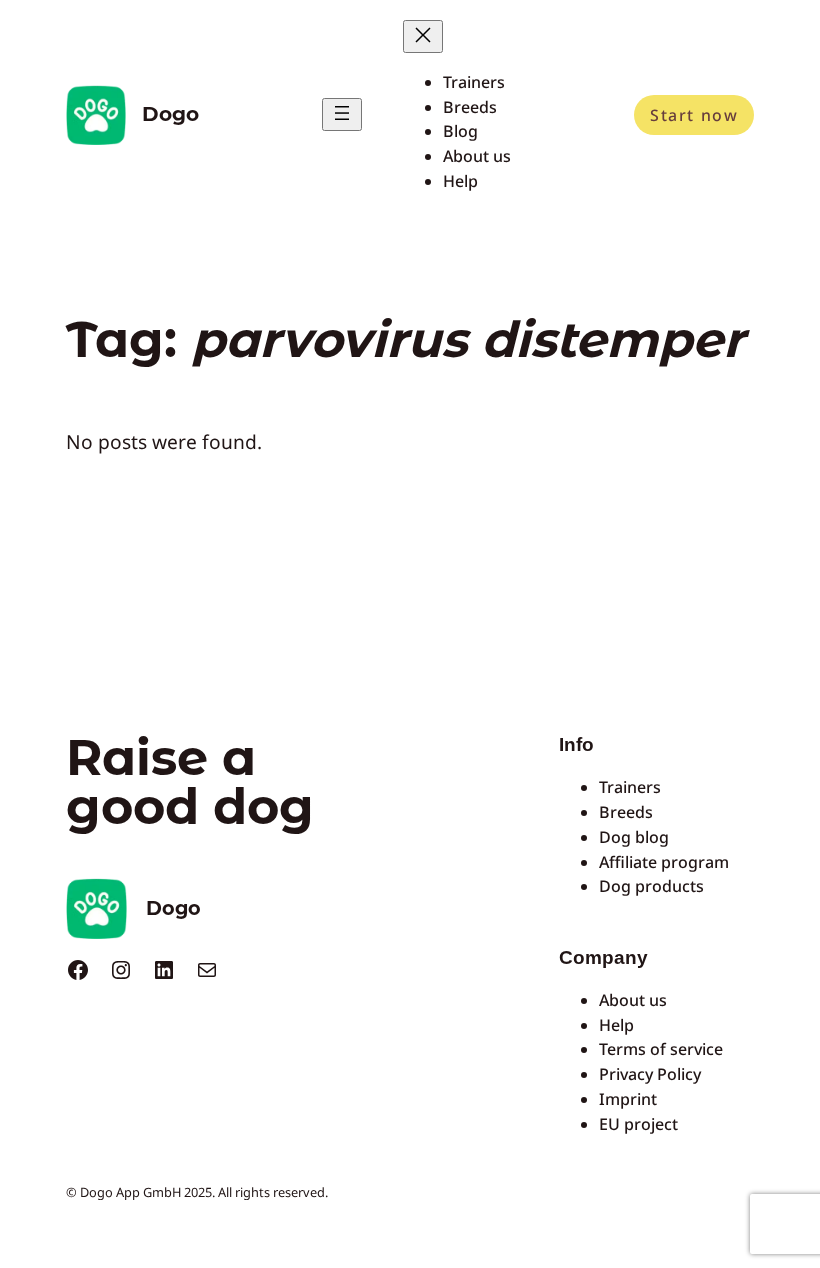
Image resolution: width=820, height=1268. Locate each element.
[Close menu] (423, 36)
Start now (694, 115)
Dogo (170, 114)
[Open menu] (342, 114)
